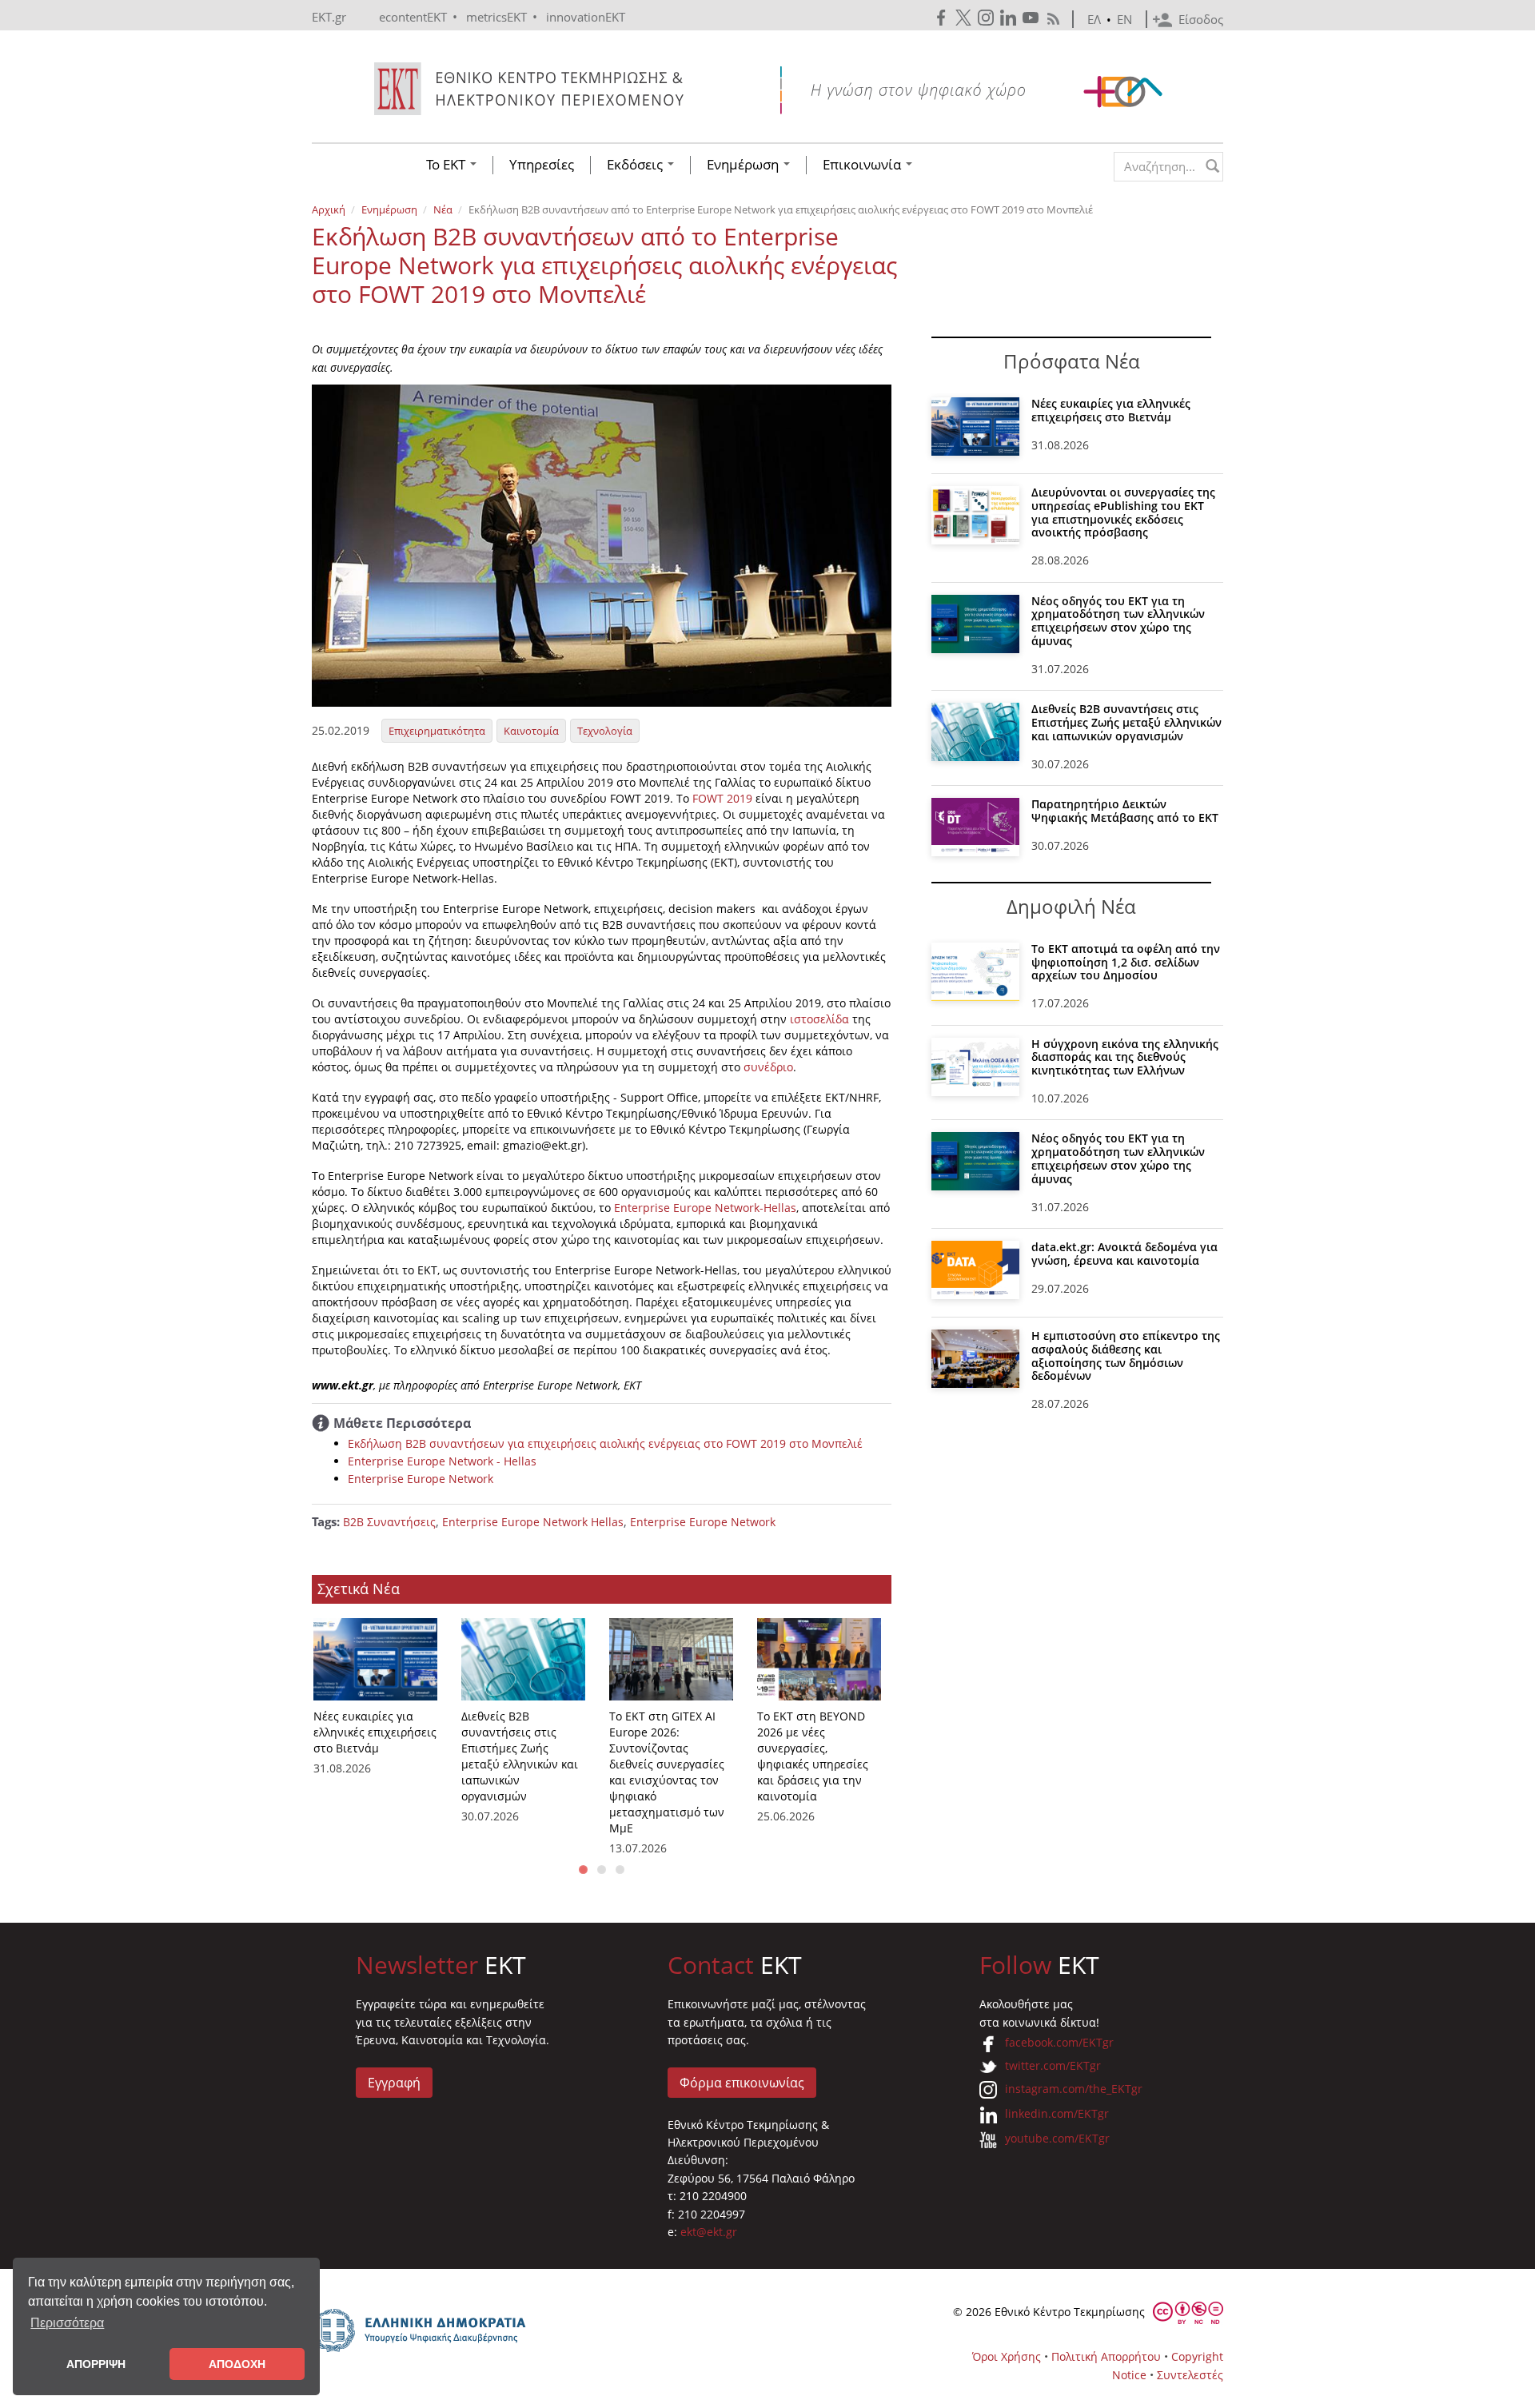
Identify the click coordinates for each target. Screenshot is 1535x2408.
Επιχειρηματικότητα (437, 731)
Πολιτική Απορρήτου (1106, 2356)
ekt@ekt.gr (709, 2232)
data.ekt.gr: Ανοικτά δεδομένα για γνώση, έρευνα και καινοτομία (1124, 1254)
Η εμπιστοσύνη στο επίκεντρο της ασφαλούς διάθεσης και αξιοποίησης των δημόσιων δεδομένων (1126, 1355)
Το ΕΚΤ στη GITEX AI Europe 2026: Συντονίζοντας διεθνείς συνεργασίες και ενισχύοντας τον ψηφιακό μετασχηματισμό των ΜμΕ (667, 1772)
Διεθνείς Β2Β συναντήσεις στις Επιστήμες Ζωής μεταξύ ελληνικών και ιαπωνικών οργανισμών (520, 1756)
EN (1124, 19)
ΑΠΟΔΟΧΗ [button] (237, 2364)
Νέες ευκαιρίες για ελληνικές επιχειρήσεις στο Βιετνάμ (375, 1732)
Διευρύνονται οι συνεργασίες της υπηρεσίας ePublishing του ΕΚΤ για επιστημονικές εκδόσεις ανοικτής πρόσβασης (1123, 512)
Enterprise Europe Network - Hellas (442, 1461)
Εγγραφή (394, 2083)
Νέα (443, 209)
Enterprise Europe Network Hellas (533, 1522)
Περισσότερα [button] (67, 2323)
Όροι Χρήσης (1007, 2356)
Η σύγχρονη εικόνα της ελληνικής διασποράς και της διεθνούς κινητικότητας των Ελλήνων (1125, 1057)
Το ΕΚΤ (447, 165)
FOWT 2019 (722, 798)
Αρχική (329, 209)
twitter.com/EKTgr (1053, 2065)
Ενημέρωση (744, 165)
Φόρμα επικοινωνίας (742, 2083)
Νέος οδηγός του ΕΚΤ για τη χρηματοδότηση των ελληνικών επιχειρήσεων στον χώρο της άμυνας (1118, 621)
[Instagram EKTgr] (987, 18)
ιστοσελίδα (819, 1019)
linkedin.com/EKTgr (1057, 2113)
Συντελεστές (1190, 2375)
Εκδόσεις (636, 165)
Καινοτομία (531, 731)
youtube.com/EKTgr (1057, 2138)
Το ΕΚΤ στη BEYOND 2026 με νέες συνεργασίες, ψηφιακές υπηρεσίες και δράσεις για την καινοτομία (813, 1756)
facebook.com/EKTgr (1059, 2042)
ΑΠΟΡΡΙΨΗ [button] (96, 2364)
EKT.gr (329, 17)
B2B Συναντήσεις (389, 1522)
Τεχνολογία (605, 731)
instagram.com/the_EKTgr (1074, 2089)
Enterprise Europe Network (421, 1479)
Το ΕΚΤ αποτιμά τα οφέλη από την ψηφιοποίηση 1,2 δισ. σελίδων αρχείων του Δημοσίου (1126, 962)
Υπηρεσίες (542, 165)
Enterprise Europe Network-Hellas (704, 1208)
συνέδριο (768, 1067)
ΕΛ (1094, 19)
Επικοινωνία (863, 165)
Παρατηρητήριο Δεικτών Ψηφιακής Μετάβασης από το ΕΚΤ (1125, 811)
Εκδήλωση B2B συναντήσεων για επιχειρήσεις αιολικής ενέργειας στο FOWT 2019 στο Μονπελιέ (605, 1443)
